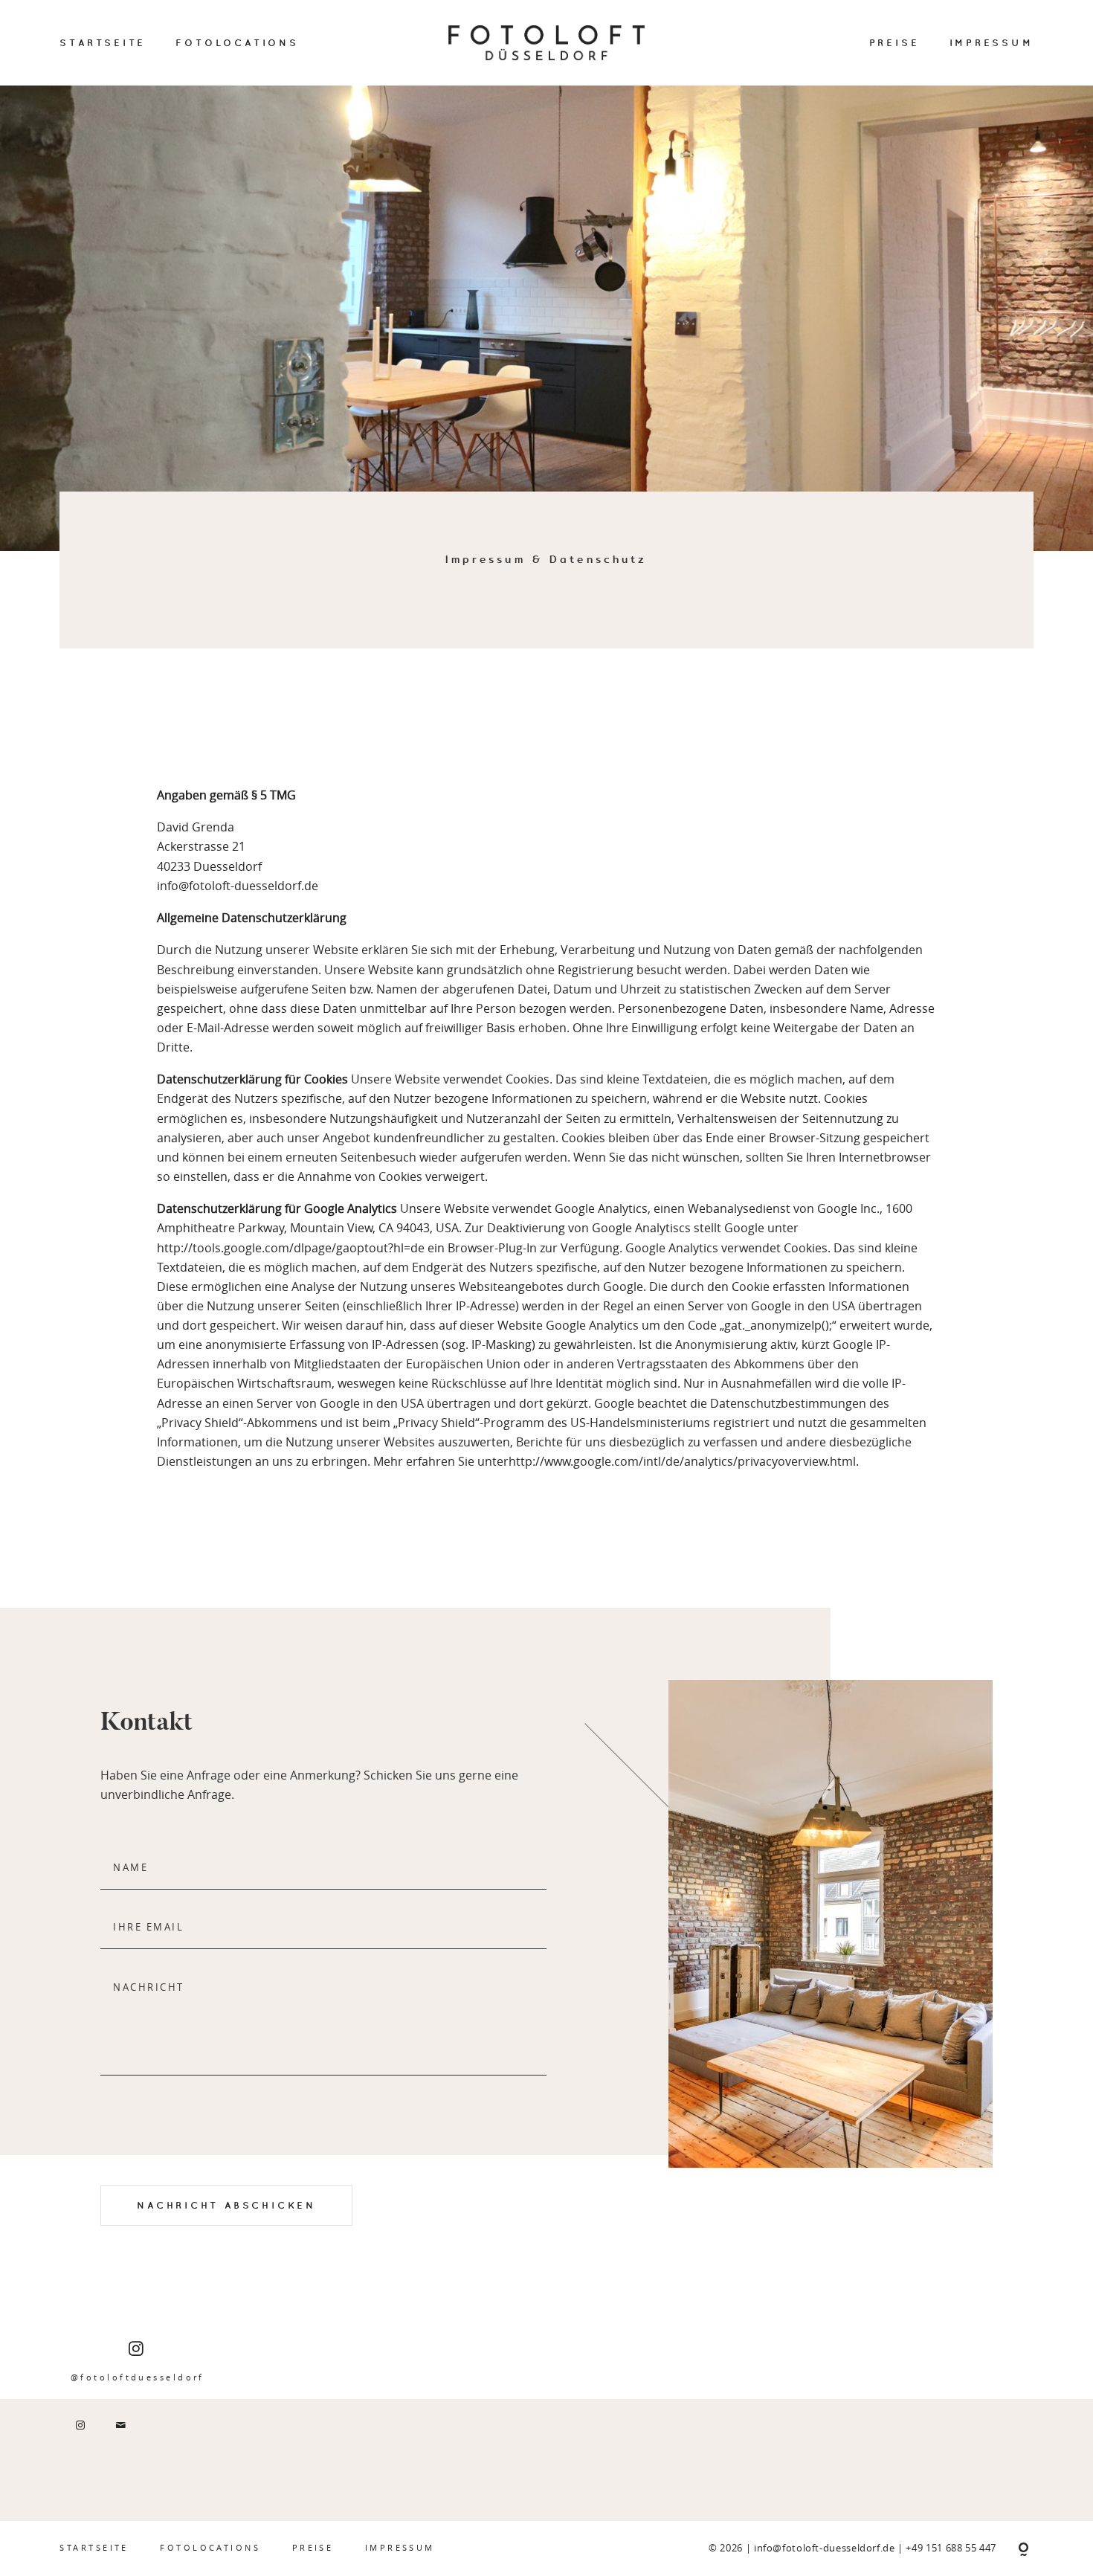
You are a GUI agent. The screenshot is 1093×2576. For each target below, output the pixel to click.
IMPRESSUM (992, 42)
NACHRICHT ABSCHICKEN (226, 2205)
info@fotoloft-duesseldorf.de (826, 2548)
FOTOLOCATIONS (237, 42)
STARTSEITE (103, 42)
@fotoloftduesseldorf (138, 2377)
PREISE (894, 42)
